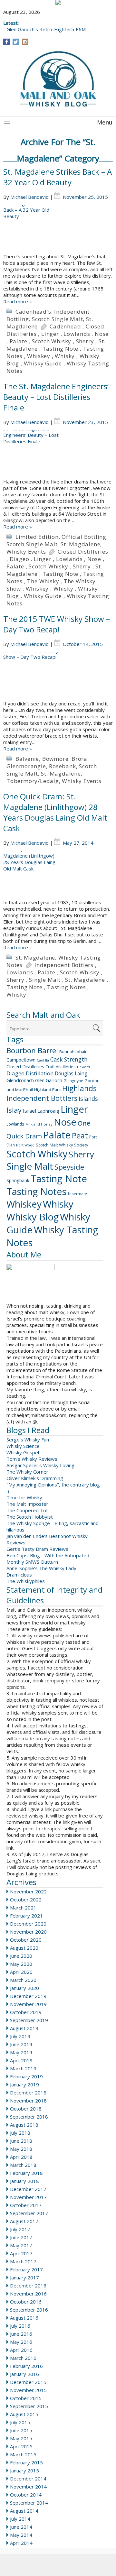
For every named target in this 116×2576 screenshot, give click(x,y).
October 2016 (26, 2302)
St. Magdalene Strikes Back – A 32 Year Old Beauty (58, 177)
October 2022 (26, 1900)
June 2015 (21, 2430)
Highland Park (48, 1090)
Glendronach (20, 1080)
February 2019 (26, 2076)
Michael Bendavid (29, 197)
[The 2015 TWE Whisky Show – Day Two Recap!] (58, 676)
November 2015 (28, 2390)
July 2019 (20, 2036)
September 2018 (29, 2117)
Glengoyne (73, 1081)
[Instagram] (25, 42)
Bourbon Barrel (32, 1050)
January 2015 (24, 2470)
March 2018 (23, 2165)
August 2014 (24, 2511)
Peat (80, 1135)
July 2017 (20, 2229)
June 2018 (21, 2141)
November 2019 (28, 2004)
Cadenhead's (33, 312)
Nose (102, 334)
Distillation (40, 1073)
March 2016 (23, 2358)
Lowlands (77, 334)
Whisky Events (26, 552)
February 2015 (26, 2462)
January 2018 (24, 2181)
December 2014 (28, 2479)
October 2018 (26, 2109)
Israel (29, 1111)
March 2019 (23, 2068)
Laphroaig (48, 1111)
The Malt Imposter (27, 1504)
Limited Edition (37, 537)
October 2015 (26, 2398)
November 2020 (28, 1932)
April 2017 (21, 2253)
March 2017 (23, 2261)
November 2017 (28, 2197)
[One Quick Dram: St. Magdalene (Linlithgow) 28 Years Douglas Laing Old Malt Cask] (58, 875)
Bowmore (55, 759)
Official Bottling (84, 537)
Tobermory (77, 1194)
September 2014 (29, 2503)
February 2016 (26, 2366)
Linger (50, 334)
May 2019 (21, 2052)
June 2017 (21, 2237)
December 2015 (28, 2382)
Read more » (18, 301)
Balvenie (27, 759)
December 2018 (28, 2093)
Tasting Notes (66, 987)
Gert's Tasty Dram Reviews (37, 1549)
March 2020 (23, 1980)
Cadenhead (65, 326)
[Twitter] (16, 42)
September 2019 (29, 2020)
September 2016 (29, 2310)
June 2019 (21, 2044)
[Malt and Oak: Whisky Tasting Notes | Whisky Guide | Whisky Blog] (58, 79)
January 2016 (24, 2374)
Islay (14, 1110)
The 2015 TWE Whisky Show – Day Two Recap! (57, 624)
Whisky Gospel (23, 1452)
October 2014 (26, 2495)
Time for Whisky (24, 1497)
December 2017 (28, 2189)
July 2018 (20, 2133)
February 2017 (26, 2269)
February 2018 (26, 2173)
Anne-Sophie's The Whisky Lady (41, 1568)
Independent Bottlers (64, 965)
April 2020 (21, 1972)
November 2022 (28, 1891)
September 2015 (29, 2406)
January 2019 (24, 2084)
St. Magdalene (80, 544)
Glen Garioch (49, 1080)
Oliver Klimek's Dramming (35, 1478)
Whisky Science (23, 1446)
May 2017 (21, 2245)
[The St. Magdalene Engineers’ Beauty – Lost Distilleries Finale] (58, 454)
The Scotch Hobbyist (30, 1517)
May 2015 (21, 2438)
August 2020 (24, 1948)
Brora (79, 759)
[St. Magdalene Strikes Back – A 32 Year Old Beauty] (58, 229)
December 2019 (28, 1996)
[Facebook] (7, 42)
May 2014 (21, 2535)
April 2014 (21, 2543)
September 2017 (29, 2213)
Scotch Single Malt (57, 319)
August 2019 (24, 2028)
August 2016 (24, 2318)
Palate (19, 341)
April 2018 (21, 2157)
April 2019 (21, 2060)
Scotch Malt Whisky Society (62, 1145)
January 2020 (24, 1988)
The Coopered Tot (27, 1510)
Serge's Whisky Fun (28, 1440)
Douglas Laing (71, 1073)
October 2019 (26, 2012)
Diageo (19, 559)
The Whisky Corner (27, 1472)
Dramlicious (19, 1575)
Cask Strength (69, 1059)
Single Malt (45, 980)
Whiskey (39, 356)
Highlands (79, 1088)
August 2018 (24, 2125)
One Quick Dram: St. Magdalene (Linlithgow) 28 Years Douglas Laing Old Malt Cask (55, 812)
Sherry (85, 341)
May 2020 (21, 1964)
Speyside (69, 1167)
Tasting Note (61, 349)
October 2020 (26, 1940)
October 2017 (26, 2205)
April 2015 (21, 2446)
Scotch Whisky (52, 341)
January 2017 (24, 2277)
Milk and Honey (39, 1124)
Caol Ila (43, 1060)
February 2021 (26, 1916)
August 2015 (24, 2414)
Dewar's (83, 1067)
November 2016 (28, 2294)
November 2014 (28, 2487)
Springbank (18, 1180)
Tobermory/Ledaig (33, 781)
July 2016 (20, 2326)
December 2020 (28, 1924)
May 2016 (21, 2342)
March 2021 (23, 1908)
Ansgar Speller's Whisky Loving (40, 1465)
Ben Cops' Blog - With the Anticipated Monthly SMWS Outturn (48, 1559)
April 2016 (21, 2350)
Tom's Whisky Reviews (32, 1459)
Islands (88, 1099)
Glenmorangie (26, 766)
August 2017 (24, 2221)
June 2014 (21, 2527)
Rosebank (62, 766)
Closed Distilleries (83, 552)
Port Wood (25, 1145)
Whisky (65, 356)
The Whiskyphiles (26, 1581)
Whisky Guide (43, 363)
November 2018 (28, 2101)
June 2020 (21, 1956)
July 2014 (20, 2519)
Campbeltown (21, 1060)
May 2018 (21, 2149)
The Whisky (43, 581)
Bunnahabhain (73, 1052)
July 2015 (20, 2422)
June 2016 (21, 2334)
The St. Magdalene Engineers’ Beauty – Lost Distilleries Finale (56, 397)
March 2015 (23, 2454)
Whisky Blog (33, 1217)
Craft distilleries (61, 1067)
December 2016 (28, 2286)
